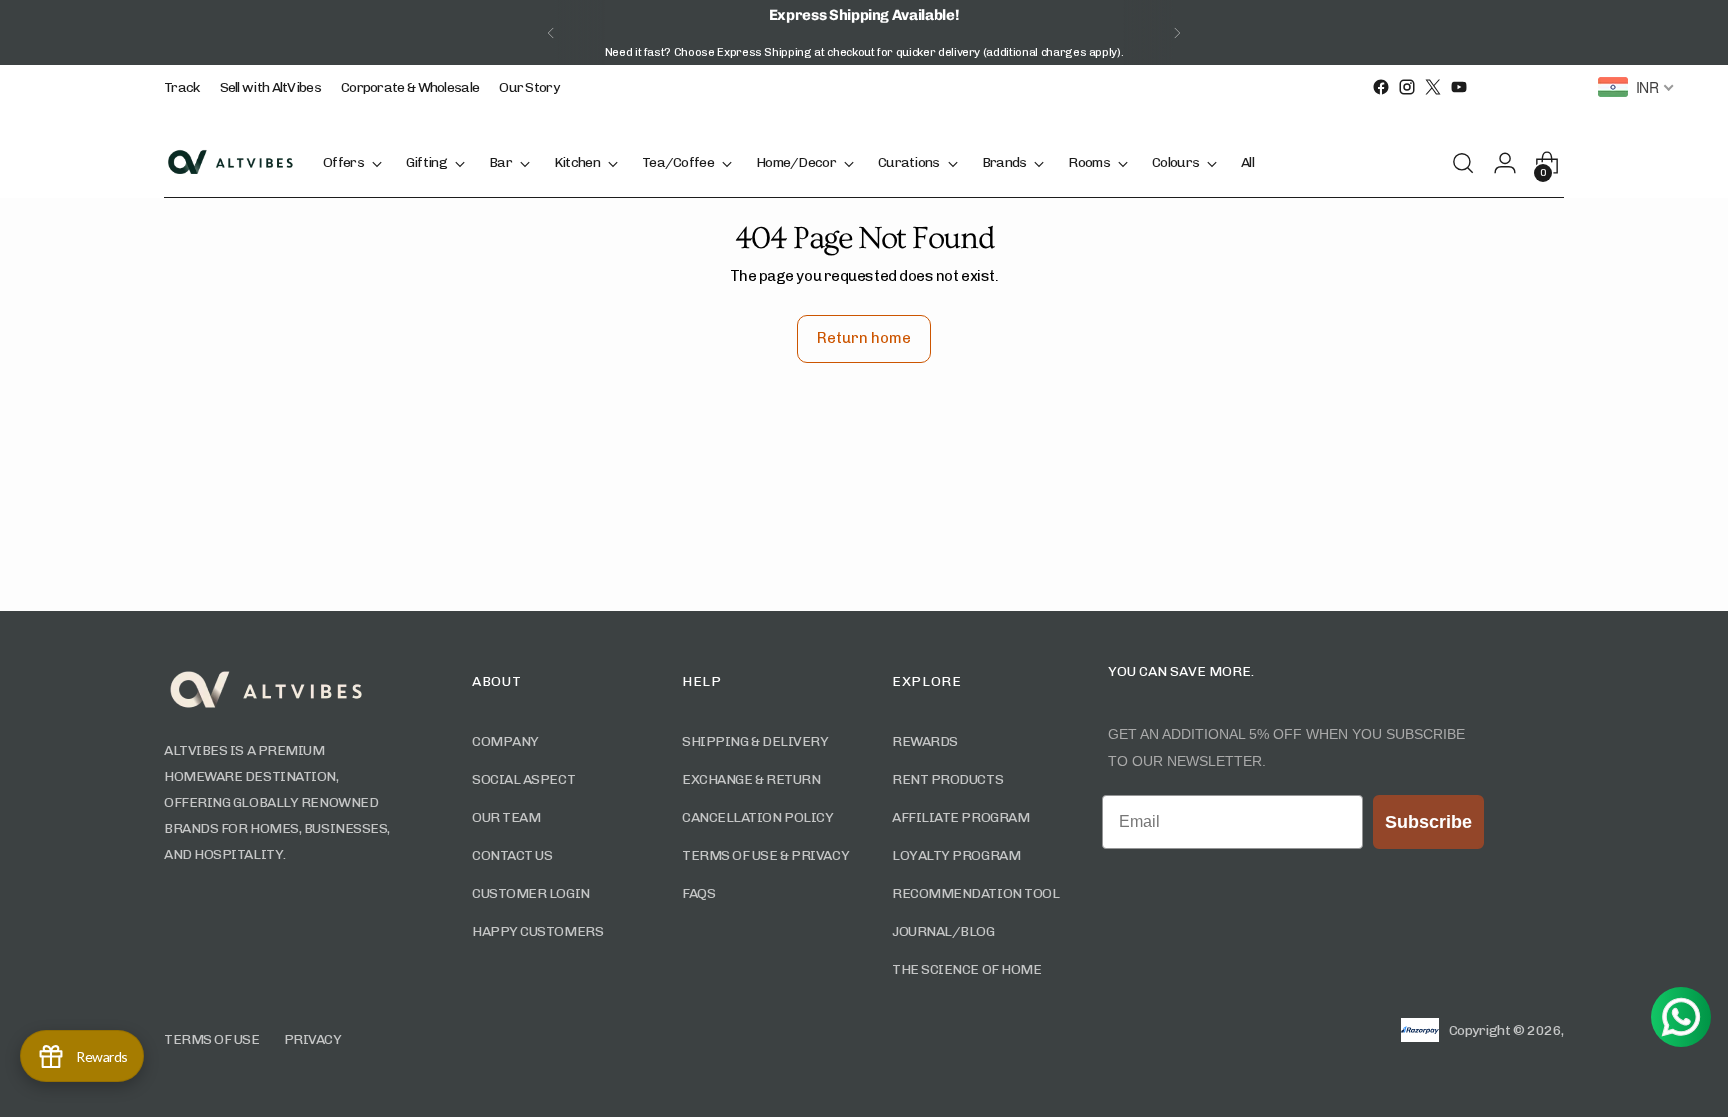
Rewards (925, 741)
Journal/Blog (943, 931)
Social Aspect (523, 779)
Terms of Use (212, 1039)
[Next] (1177, 32)
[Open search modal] (1469, 163)
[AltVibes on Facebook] (1381, 87)
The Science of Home (966, 969)
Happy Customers (537, 931)
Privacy (313, 1039)
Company (505, 741)
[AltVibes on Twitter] (1433, 87)
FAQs (698, 893)
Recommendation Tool (975, 893)
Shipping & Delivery (755, 741)
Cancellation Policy (757, 817)
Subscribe (1428, 822)
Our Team (506, 817)
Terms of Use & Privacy (765, 855)
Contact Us (512, 855)
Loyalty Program (956, 855)
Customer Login (531, 893)
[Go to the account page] (1511, 163)
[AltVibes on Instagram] (1407, 87)
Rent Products (947, 779)
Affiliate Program (960, 817)
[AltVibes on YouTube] (1459, 87)
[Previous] (551, 32)
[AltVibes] (229, 162)
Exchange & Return (751, 779)
